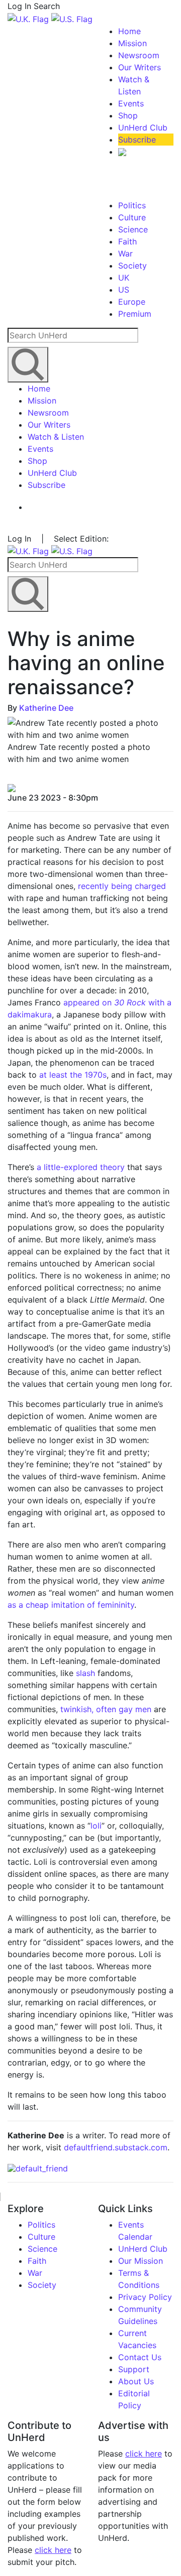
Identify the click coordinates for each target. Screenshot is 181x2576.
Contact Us (140, 2357)
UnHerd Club (143, 127)
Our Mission (141, 2261)
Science (133, 229)
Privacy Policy (145, 2297)
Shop (128, 115)
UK (124, 278)
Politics (132, 205)
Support (134, 2369)
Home (129, 31)
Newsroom (139, 55)
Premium (135, 314)
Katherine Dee (46, 708)
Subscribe (137, 140)
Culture (132, 217)
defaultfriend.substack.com (116, 2147)
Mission (132, 43)
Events (131, 103)
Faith (127, 241)
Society (132, 266)
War (125, 253)
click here (53, 2550)
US (124, 290)
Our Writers (140, 67)
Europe (132, 302)
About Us (136, 2381)
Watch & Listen (56, 437)
